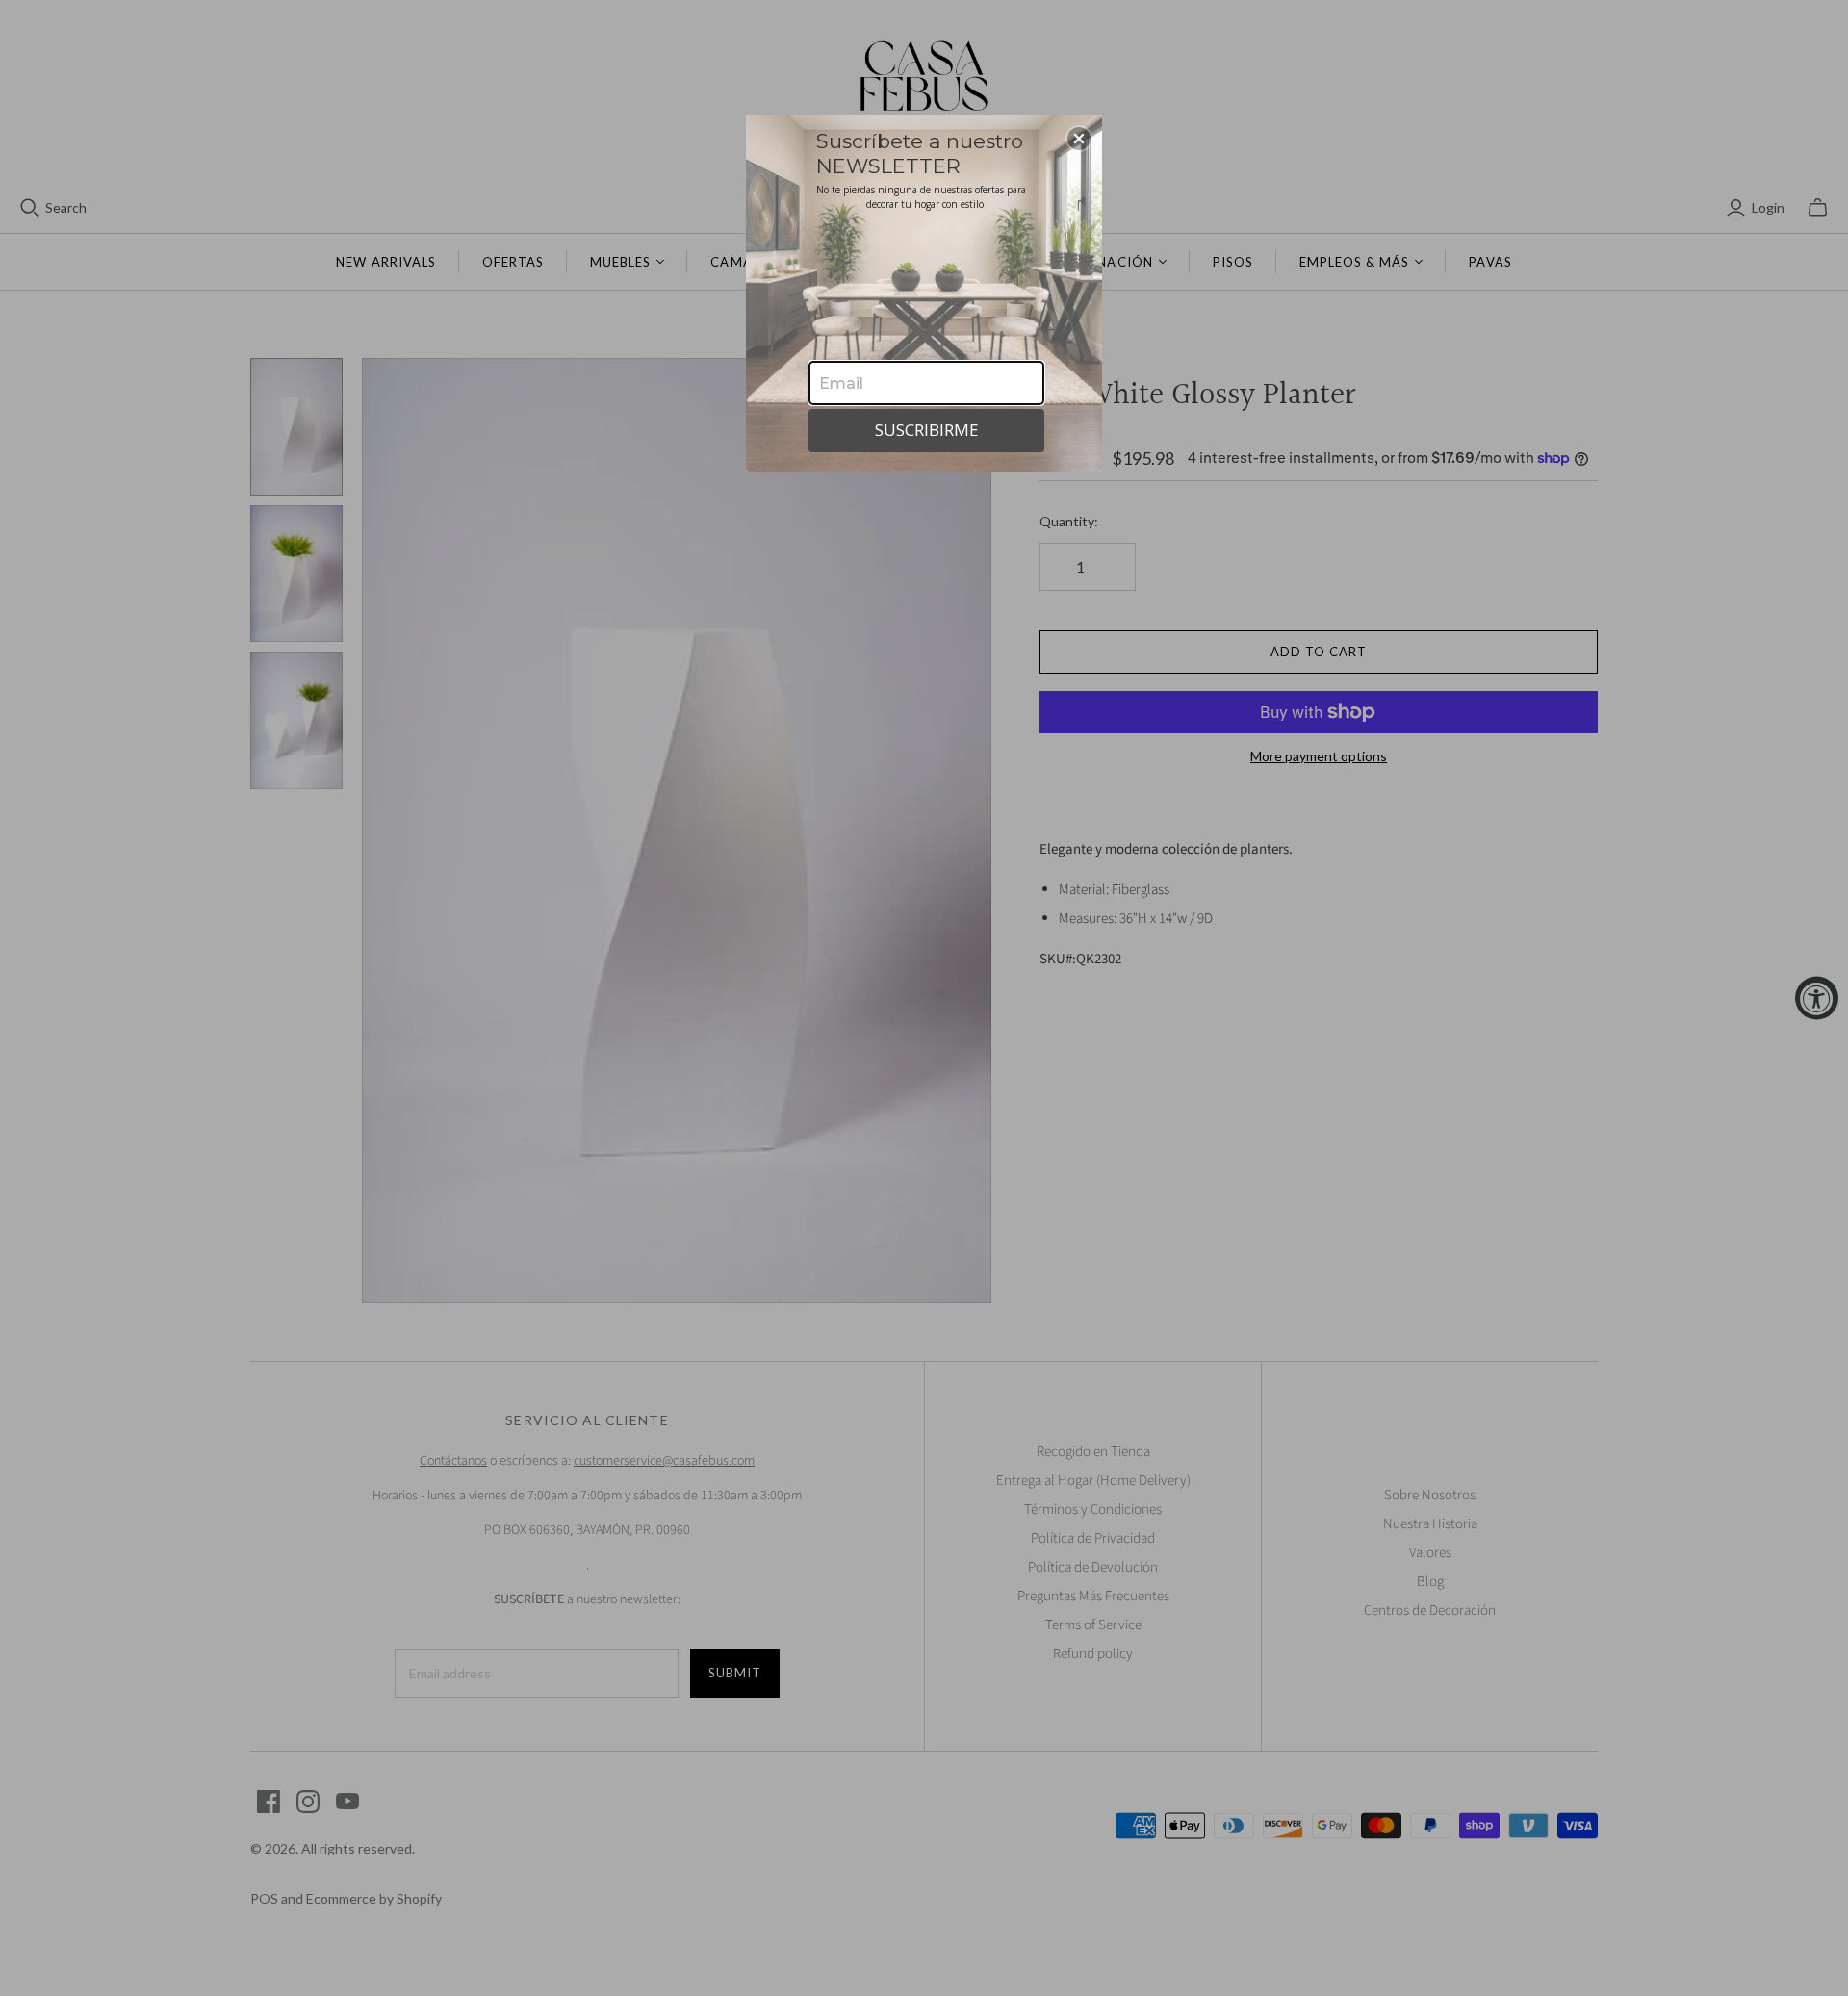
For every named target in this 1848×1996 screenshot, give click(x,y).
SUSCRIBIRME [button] (927, 430)
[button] (1079, 139)
